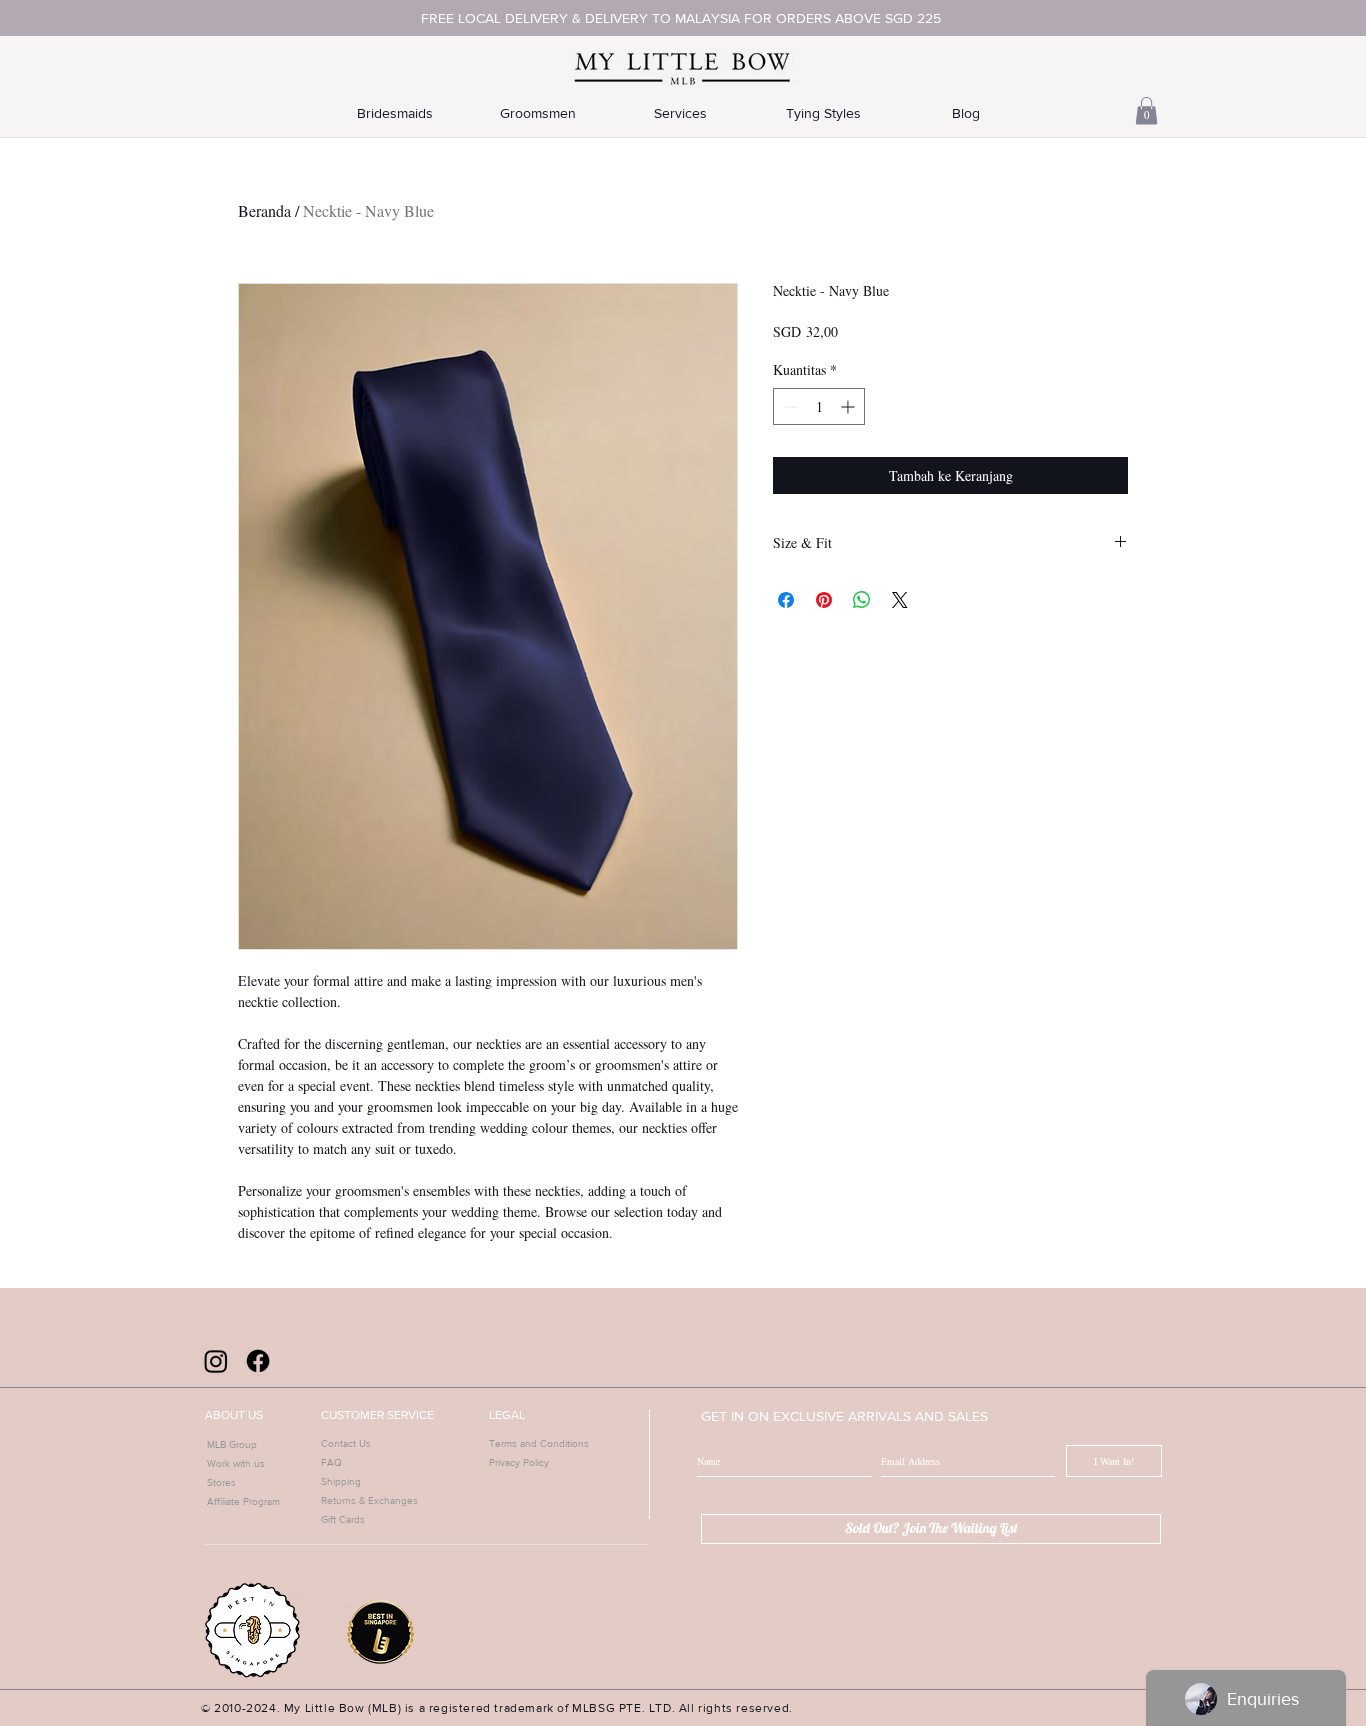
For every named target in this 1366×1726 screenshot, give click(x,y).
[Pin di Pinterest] (824, 600)
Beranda (264, 210)
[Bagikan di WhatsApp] (862, 600)
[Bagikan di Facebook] (786, 600)
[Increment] (849, 406)
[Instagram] (216, 1361)
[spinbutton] (819, 406)
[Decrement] (788, 406)
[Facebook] (258, 1361)
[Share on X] (900, 600)
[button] (1146, 110)
